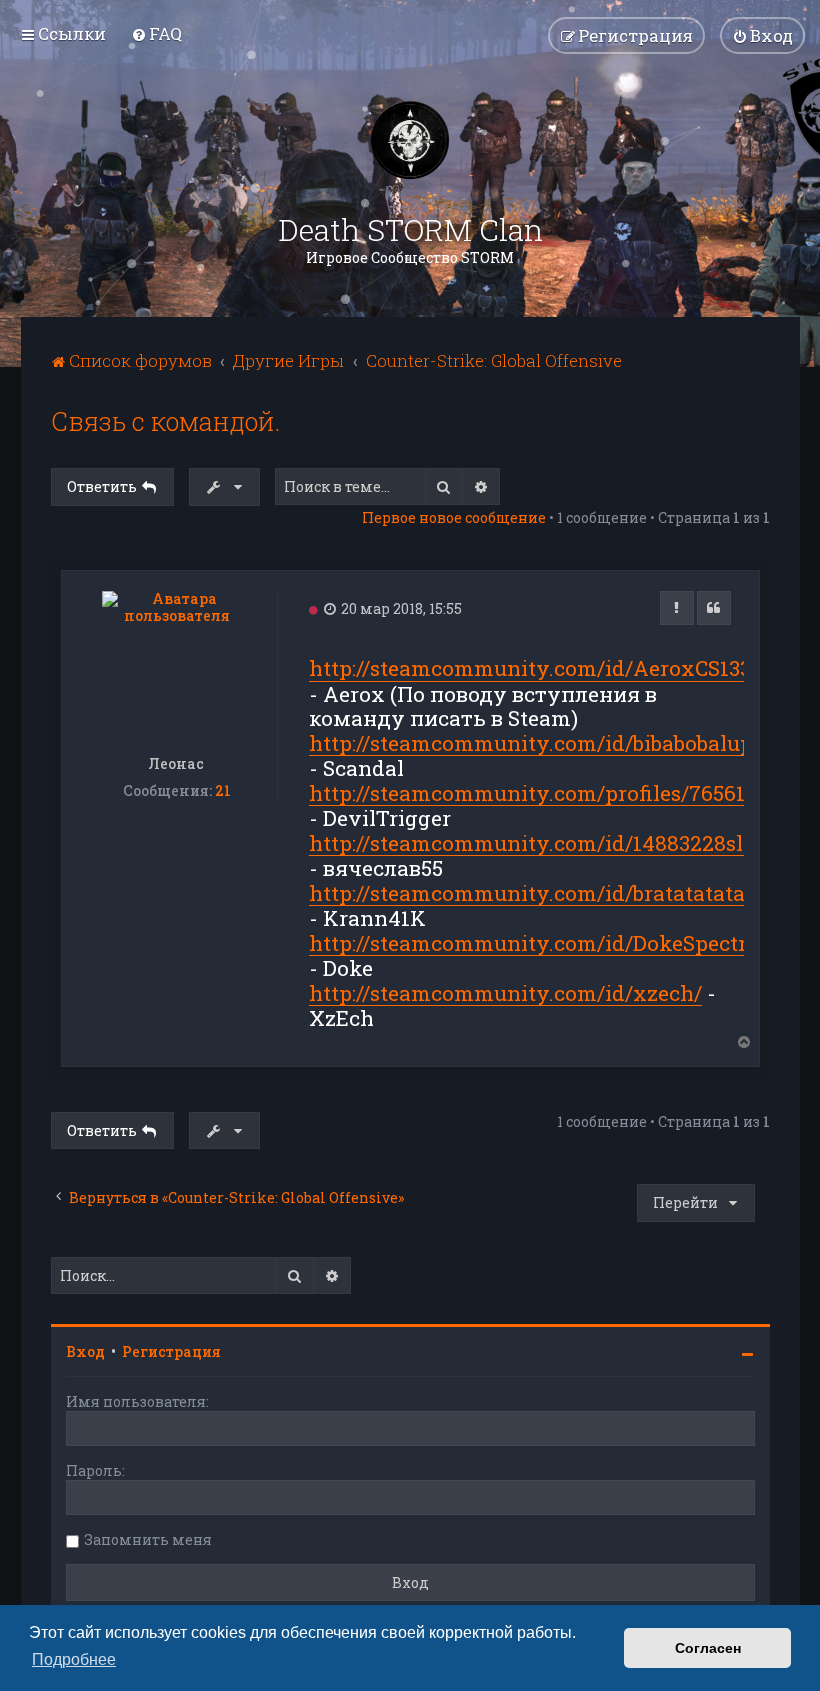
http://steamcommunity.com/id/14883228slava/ (549, 843)
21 (223, 791)
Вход (85, 1351)
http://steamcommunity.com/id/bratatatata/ (531, 893)
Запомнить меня (148, 1539)
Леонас (176, 763)
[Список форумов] (410, 140)
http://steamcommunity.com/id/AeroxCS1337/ (540, 668)
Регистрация (171, 1351)
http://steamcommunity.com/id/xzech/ (505, 993)
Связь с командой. (165, 421)
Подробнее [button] (74, 1659)
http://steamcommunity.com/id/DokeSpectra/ (538, 943)
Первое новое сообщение (454, 517)
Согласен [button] (708, 1648)
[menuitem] (156, 33)
